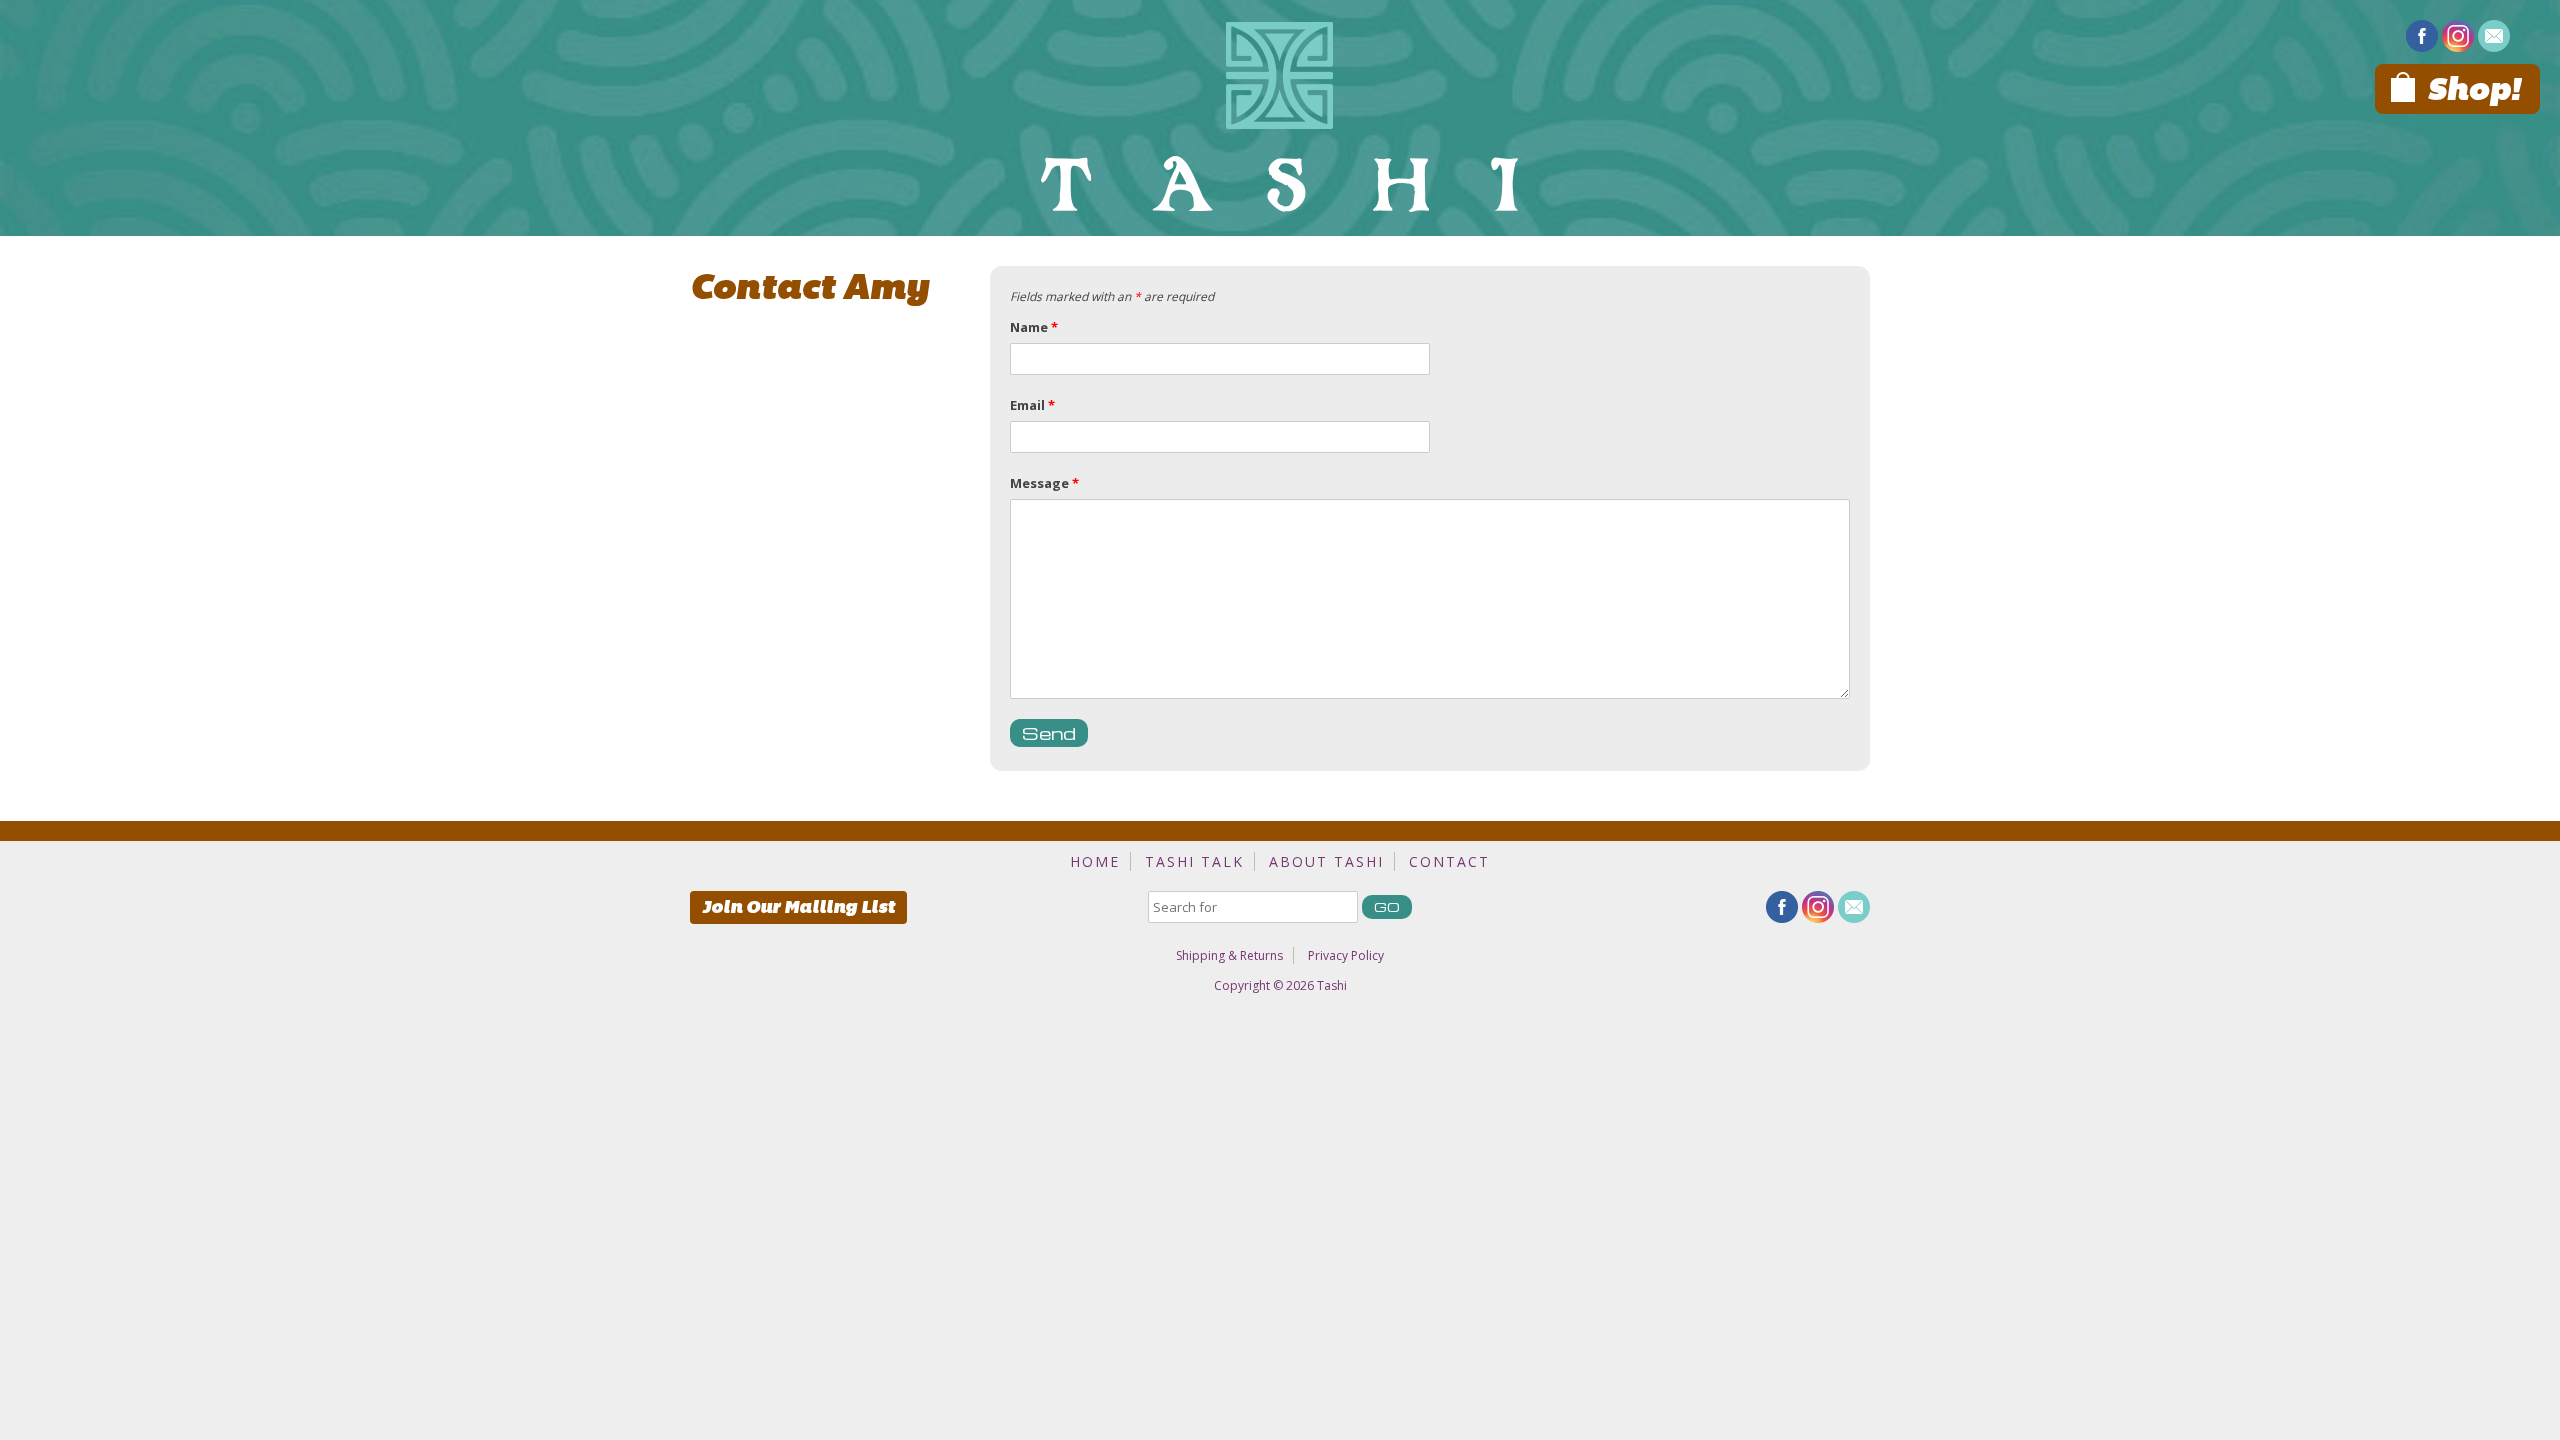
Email (1032, 405)
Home (1095, 861)
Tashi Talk (1194, 861)
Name (1034, 327)
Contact (1449, 861)
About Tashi (1326, 861)
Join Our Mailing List (798, 907)
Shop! (2473, 89)
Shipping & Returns (1229, 955)
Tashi (1332, 985)
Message (1044, 483)
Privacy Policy (1346, 955)
